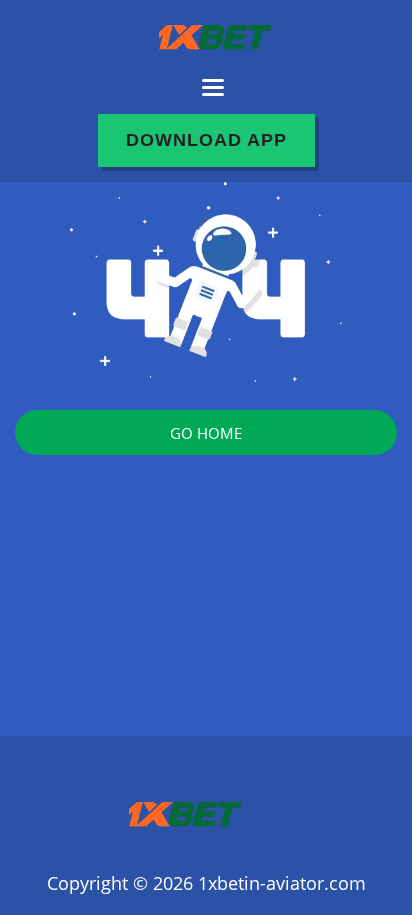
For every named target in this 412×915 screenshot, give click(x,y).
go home (206, 433)
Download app (206, 140)
